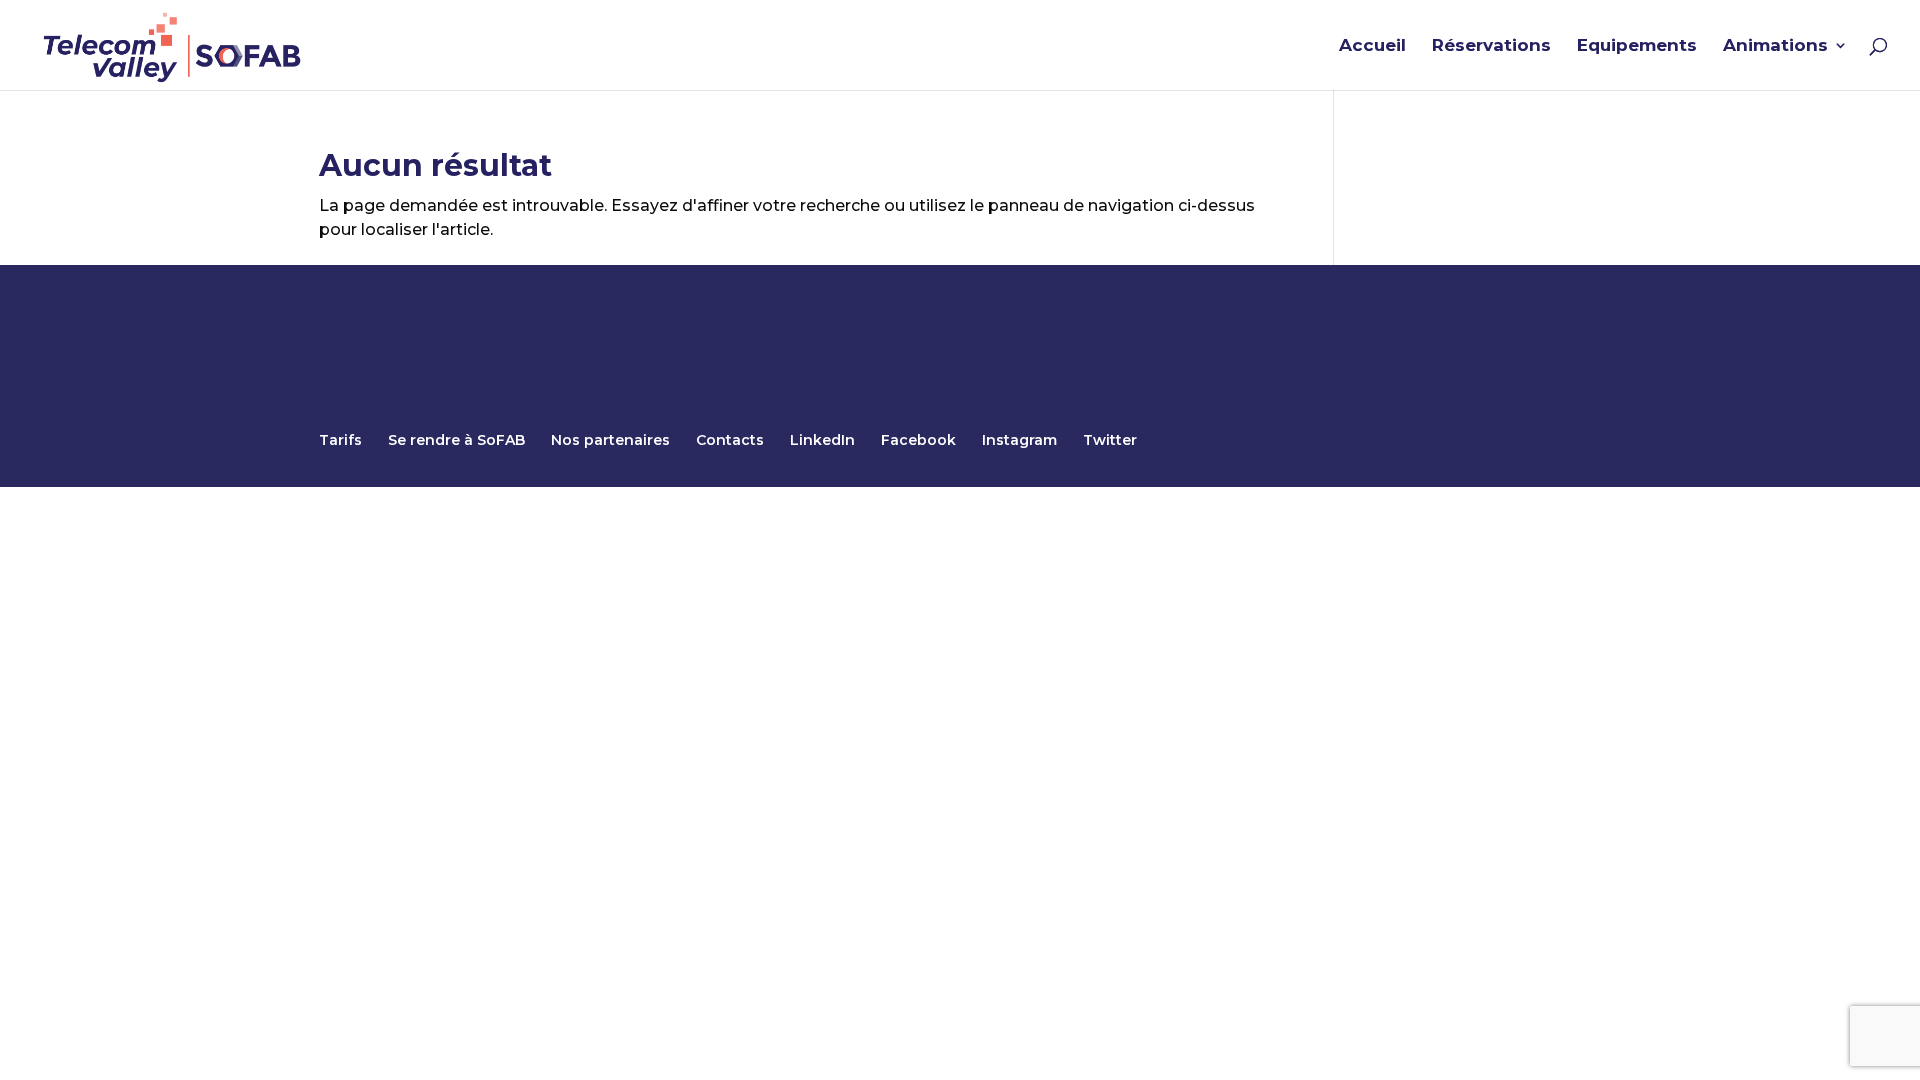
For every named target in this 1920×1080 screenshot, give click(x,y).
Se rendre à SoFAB (456, 440)
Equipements (1637, 46)
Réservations (1491, 46)
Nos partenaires (610, 440)
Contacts (730, 440)
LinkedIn (822, 440)
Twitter (1110, 440)
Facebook (918, 440)
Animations (1775, 46)
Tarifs (340, 440)
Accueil (1372, 46)
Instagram (1019, 440)
